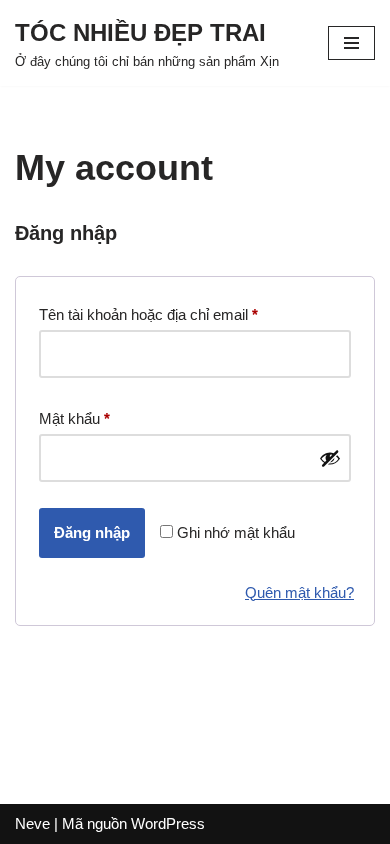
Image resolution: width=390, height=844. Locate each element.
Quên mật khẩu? (299, 592)
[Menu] (351, 43)
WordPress (168, 823)
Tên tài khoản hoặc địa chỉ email (148, 317)
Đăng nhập (92, 532)
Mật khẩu (74, 421)
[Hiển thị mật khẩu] (330, 458)
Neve (32, 823)
